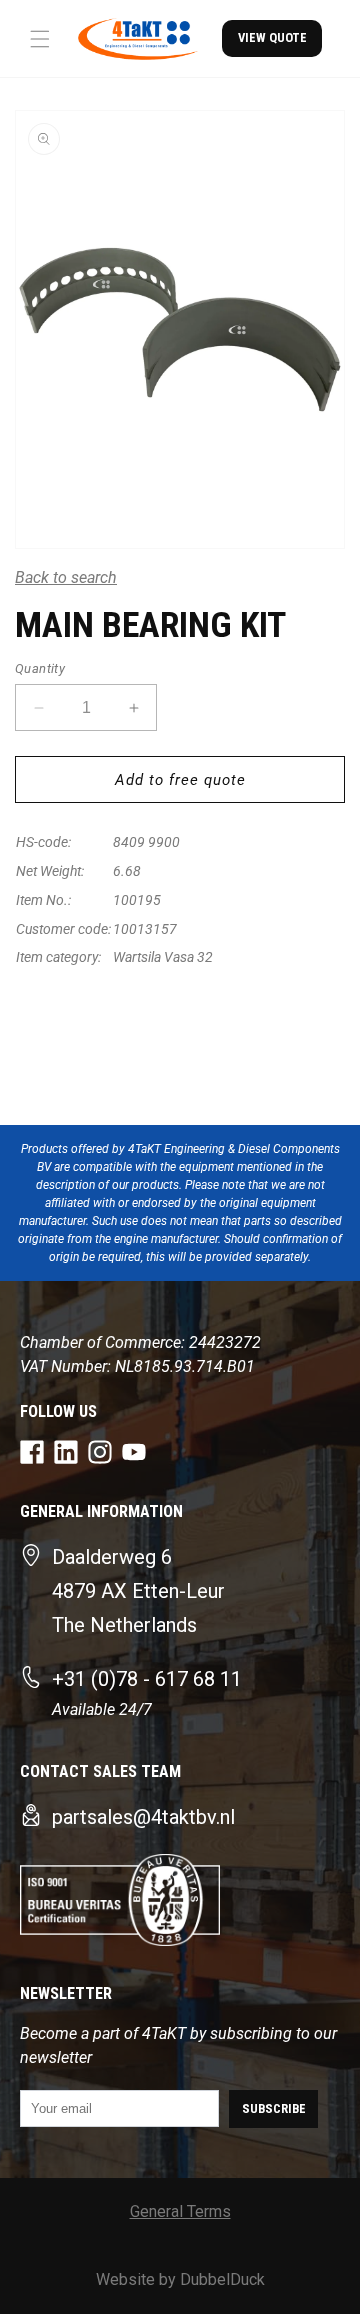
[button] (40, 39)
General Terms (180, 2211)
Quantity (40, 668)
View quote (272, 37)
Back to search (66, 577)
